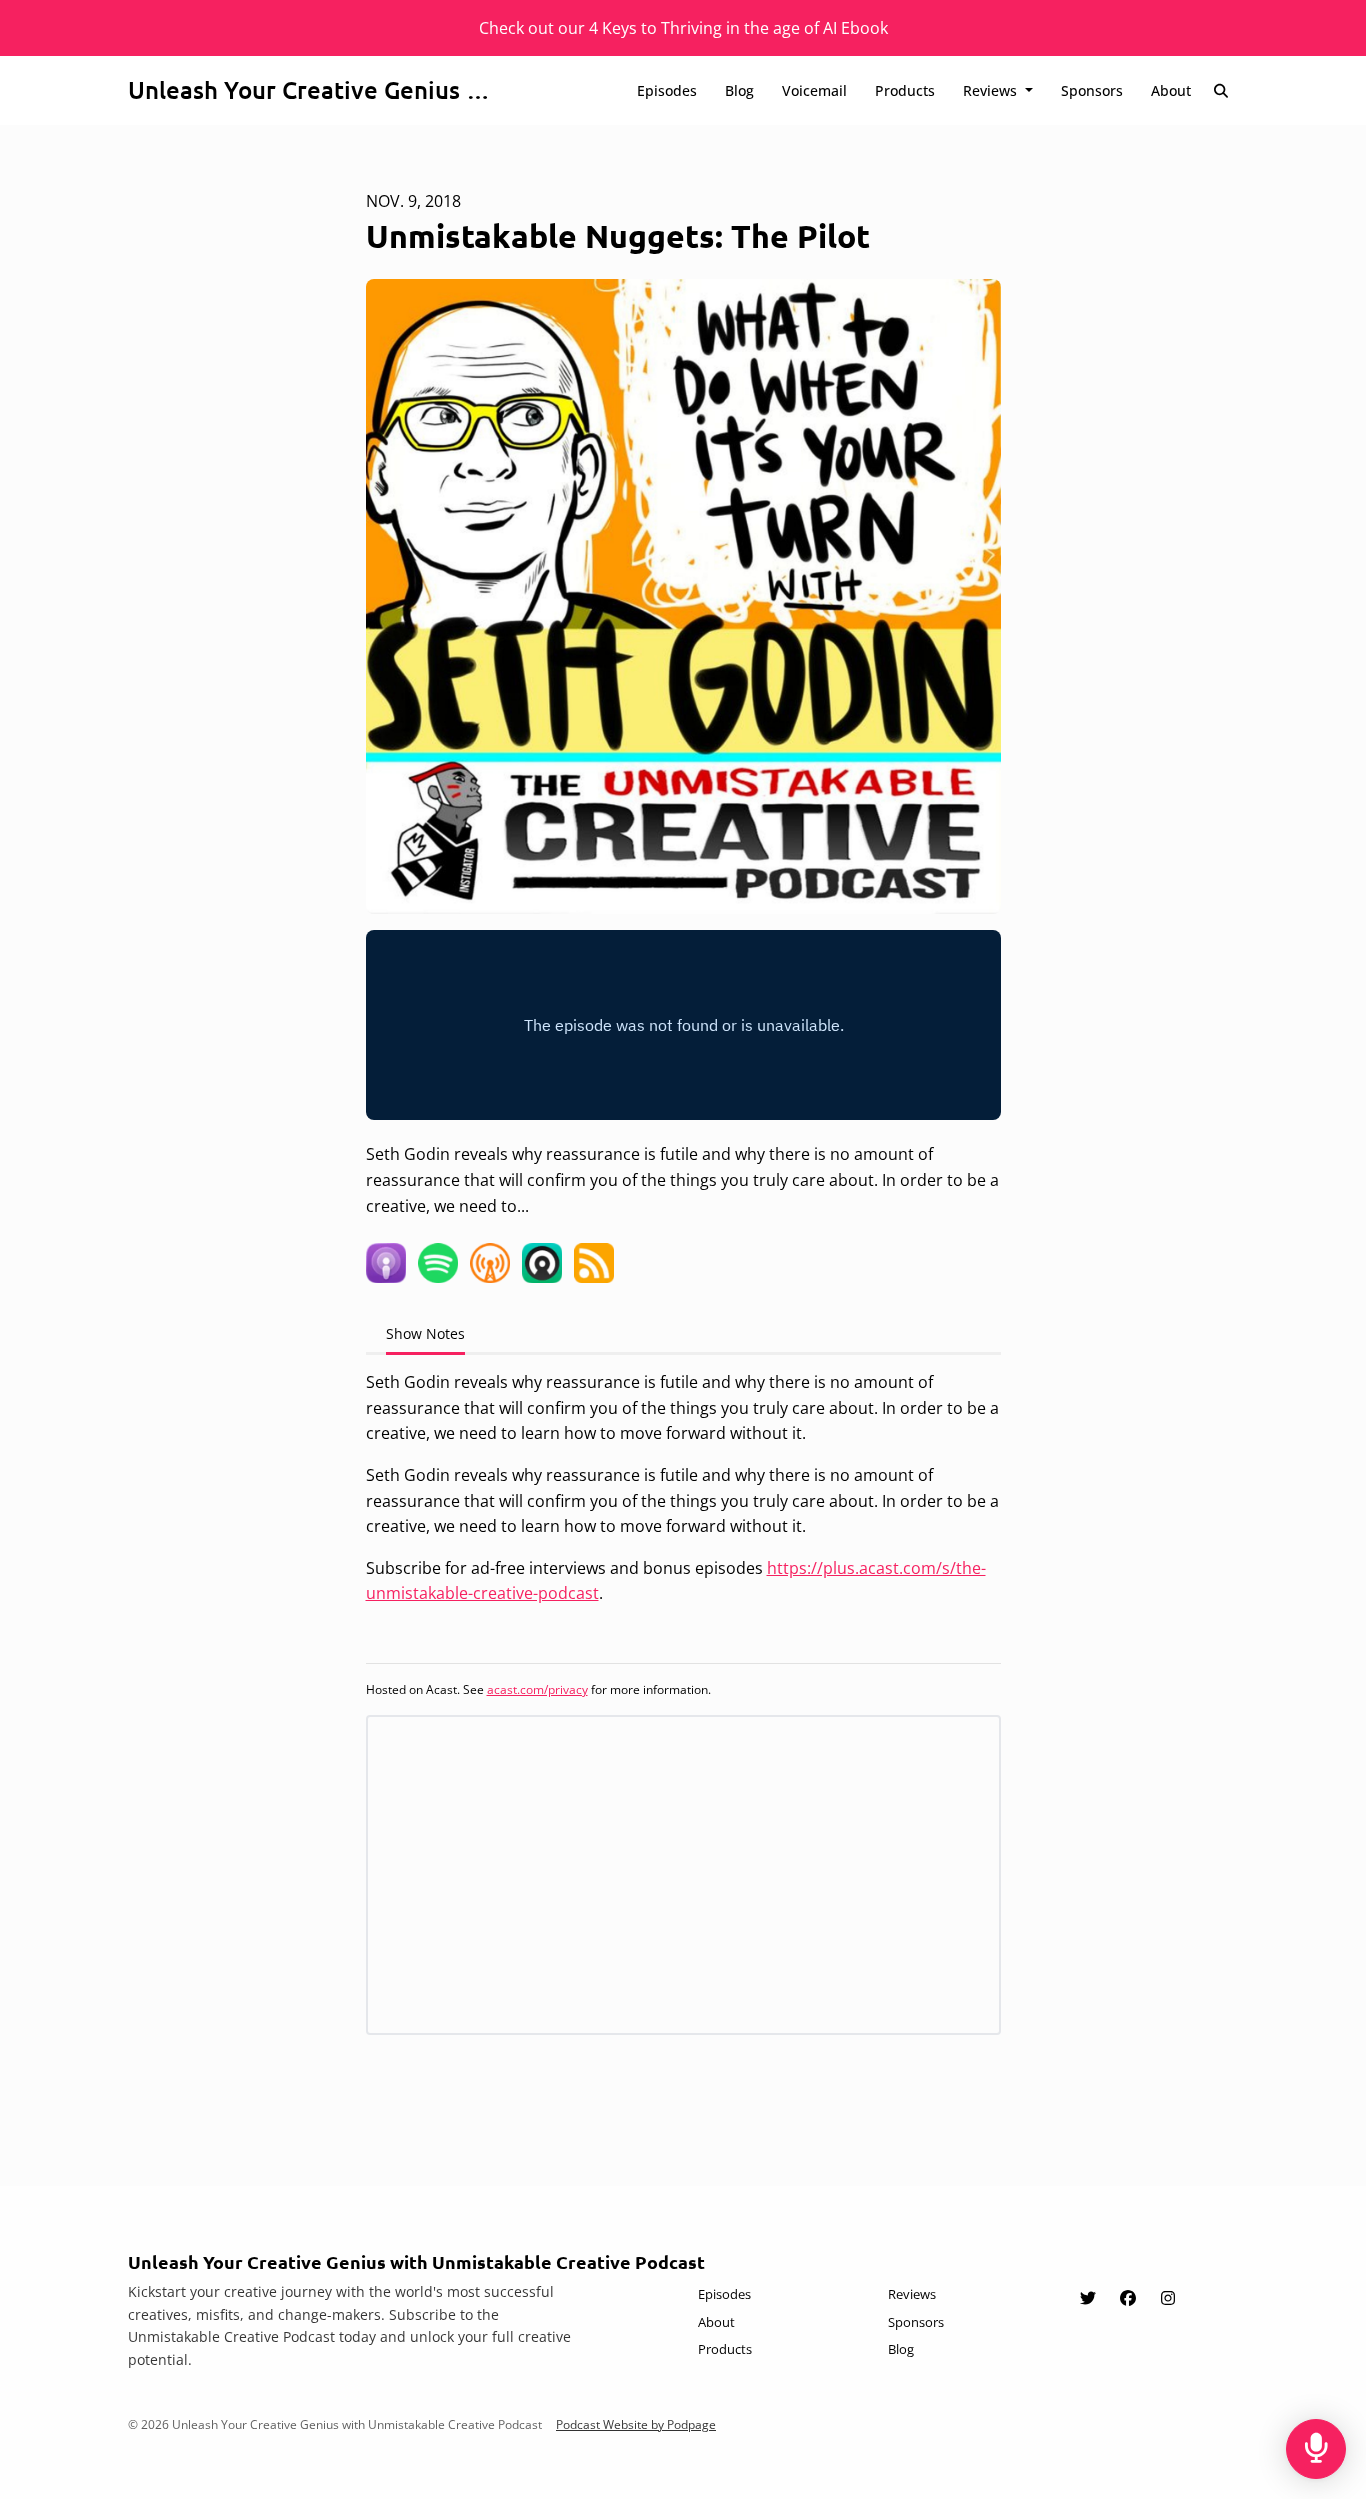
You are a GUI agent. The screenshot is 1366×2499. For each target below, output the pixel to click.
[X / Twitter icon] (1088, 2298)
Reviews (992, 90)
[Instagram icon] (1168, 2298)
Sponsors (1092, 90)
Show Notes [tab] (425, 1333)
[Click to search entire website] (1222, 90)
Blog (739, 90)
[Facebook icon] (1128, 2298)
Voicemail (814, 90)
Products (905, 90)
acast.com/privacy (537, 1689)
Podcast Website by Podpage (636, 2424)
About (1171, 90)
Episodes (667, 90)
